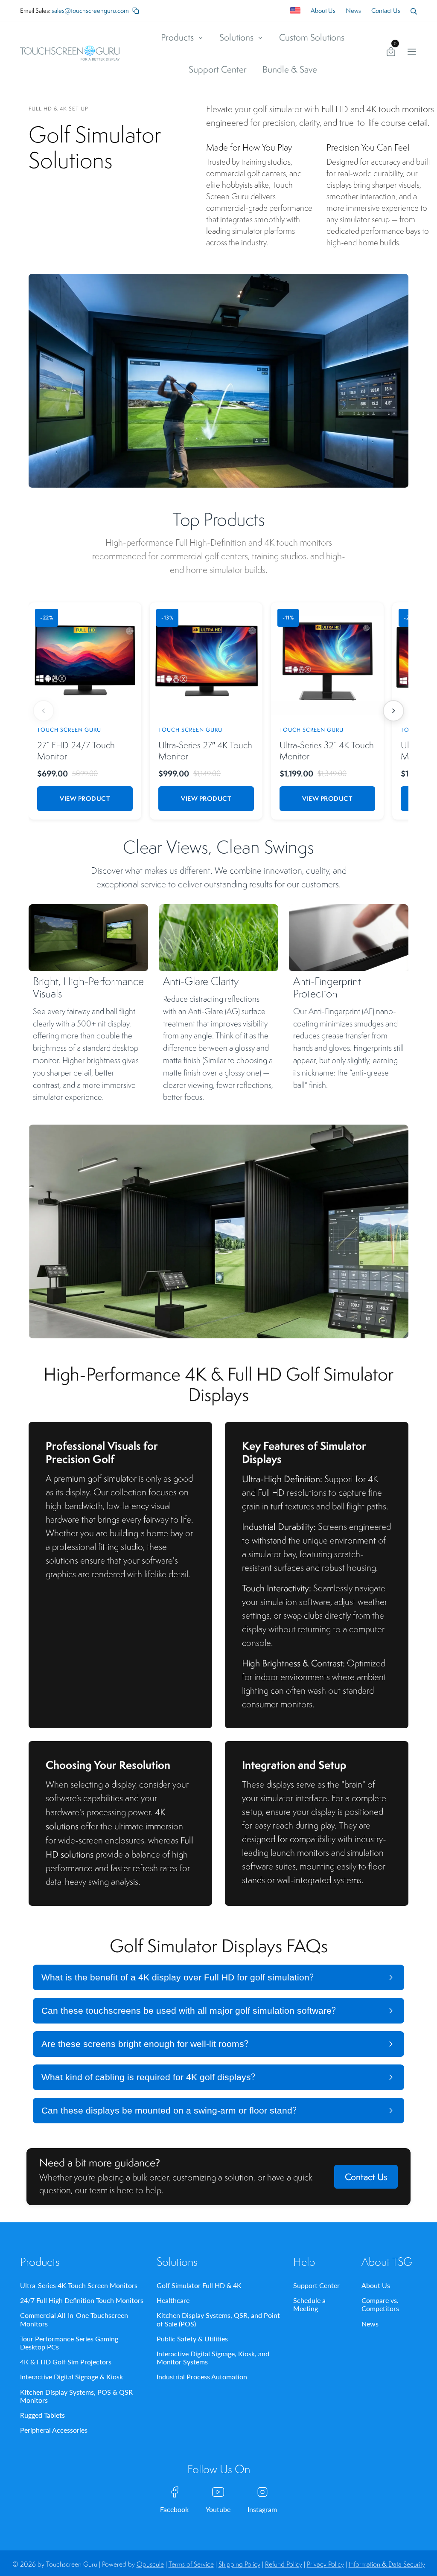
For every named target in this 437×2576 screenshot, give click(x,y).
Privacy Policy (325, 2564)
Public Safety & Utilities (192, 2339)
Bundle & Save (290, 69)
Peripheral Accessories (54, 2430)
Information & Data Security (387, 2564)
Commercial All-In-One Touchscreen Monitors (74, 2319)
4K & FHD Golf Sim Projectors (66, 2362)
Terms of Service (191, 2564)
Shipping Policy (239, 2564)
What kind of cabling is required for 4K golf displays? (148, 2077)
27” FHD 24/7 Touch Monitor (76, 751)
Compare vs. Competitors (380, 2304)
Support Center (218, 69)
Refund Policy (284, 2564)
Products (178, 37)
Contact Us (386, 10)
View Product (85, 798)
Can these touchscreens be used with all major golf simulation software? (189, 2011)
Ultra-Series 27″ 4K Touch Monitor (205, 751)
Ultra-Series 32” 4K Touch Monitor (327, 751)
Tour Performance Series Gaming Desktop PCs (69, 2343)
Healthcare (173, 2300)
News (353, 10)
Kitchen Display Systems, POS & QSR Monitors (76, 2396)
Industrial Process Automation (202, 2377)
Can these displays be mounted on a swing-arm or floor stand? (169, 2110)
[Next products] (393, 711)
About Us (323, 10)
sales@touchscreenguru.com (90, 10)
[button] (414, 11)
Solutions (237, 37)
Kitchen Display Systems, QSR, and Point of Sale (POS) (218, 2319)
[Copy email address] (136, 11)
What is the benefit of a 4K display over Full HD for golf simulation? (178, 1977)
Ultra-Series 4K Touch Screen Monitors (79, 2285)
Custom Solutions (312, 37)
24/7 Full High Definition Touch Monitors (82, 2300)
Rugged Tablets (42, 2415)
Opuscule (150, 2564)
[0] (391, 53)
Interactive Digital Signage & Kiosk (71, 2377)
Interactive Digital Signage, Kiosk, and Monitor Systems (213, 2358)
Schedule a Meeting (309, 2304)
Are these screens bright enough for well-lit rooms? (145, 2044)
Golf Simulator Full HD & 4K (199, 2285)
